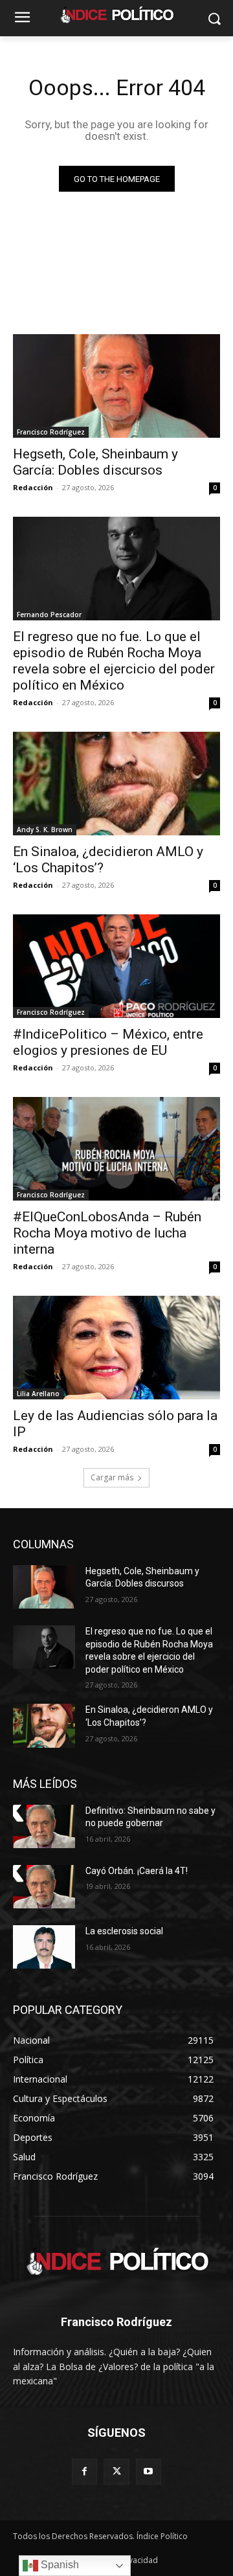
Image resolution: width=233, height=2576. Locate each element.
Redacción (33, 487)
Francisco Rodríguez (51, 432)
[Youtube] (149, 2471)
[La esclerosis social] (44, 1947)
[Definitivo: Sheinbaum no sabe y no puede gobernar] (44, 1826)
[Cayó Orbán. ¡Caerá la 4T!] (44, 1887)
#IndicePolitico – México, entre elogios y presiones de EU (108, 1042)
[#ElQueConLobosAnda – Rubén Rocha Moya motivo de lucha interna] (116, 1149)
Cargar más (112, 1477)
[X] (116, 2471)
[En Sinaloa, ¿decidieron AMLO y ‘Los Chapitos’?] (116, 784)
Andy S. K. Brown (45, 830)
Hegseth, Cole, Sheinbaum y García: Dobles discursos (95, 462)
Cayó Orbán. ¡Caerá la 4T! (137, 1871)
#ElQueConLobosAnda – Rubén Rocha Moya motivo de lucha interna (107, 1233)
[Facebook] (84, 2471)
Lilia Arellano (38, 1394)
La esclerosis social (124, 1931)
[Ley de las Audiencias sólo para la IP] (116, 1348)
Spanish (59, 2565)
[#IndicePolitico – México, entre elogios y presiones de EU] (116, 966)
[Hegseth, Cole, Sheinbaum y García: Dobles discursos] (116, 386)
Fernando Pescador (49, 615)
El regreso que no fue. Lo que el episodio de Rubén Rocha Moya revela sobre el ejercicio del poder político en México (114, 661)
